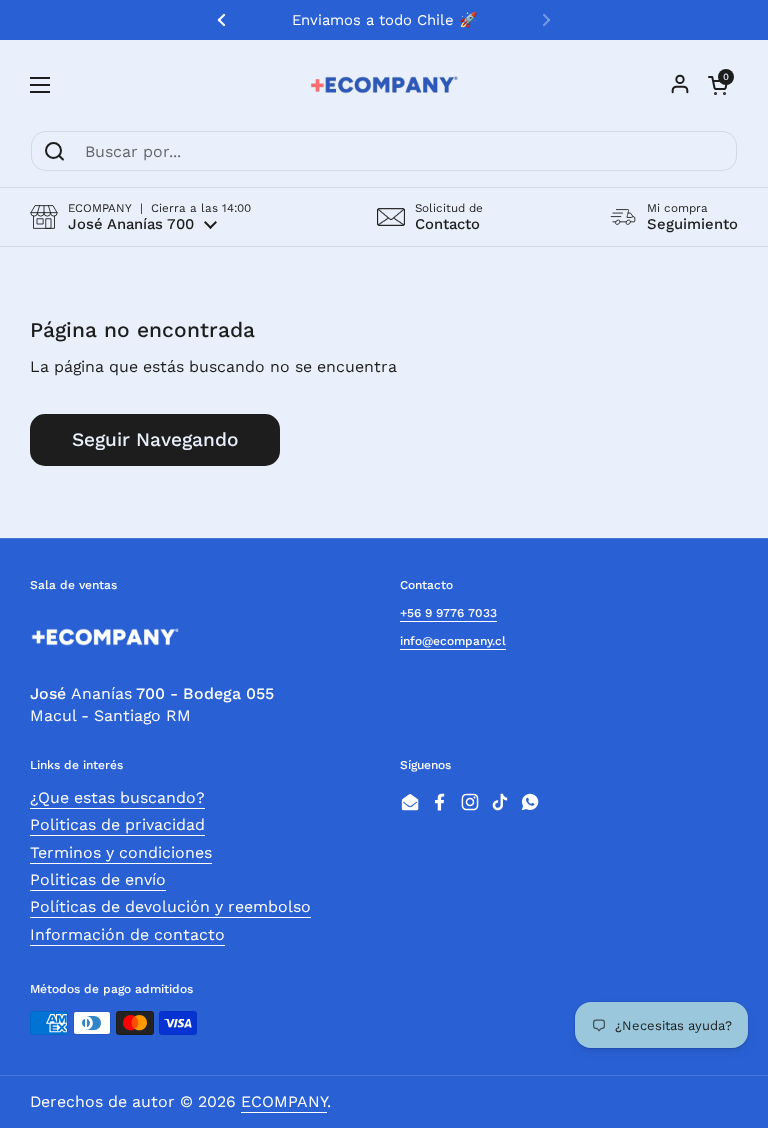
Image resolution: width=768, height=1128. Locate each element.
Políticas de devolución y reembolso (170, 906)
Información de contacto (127, 934)
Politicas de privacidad (117, 824)
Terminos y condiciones (121, 852)
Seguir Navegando (155, 439)
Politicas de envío (98, 879)
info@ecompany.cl (453, 641)
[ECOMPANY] (384, 85)
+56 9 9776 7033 (448, 613)
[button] (140, 217)
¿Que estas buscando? (117, 797)
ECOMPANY (284, 1101)
